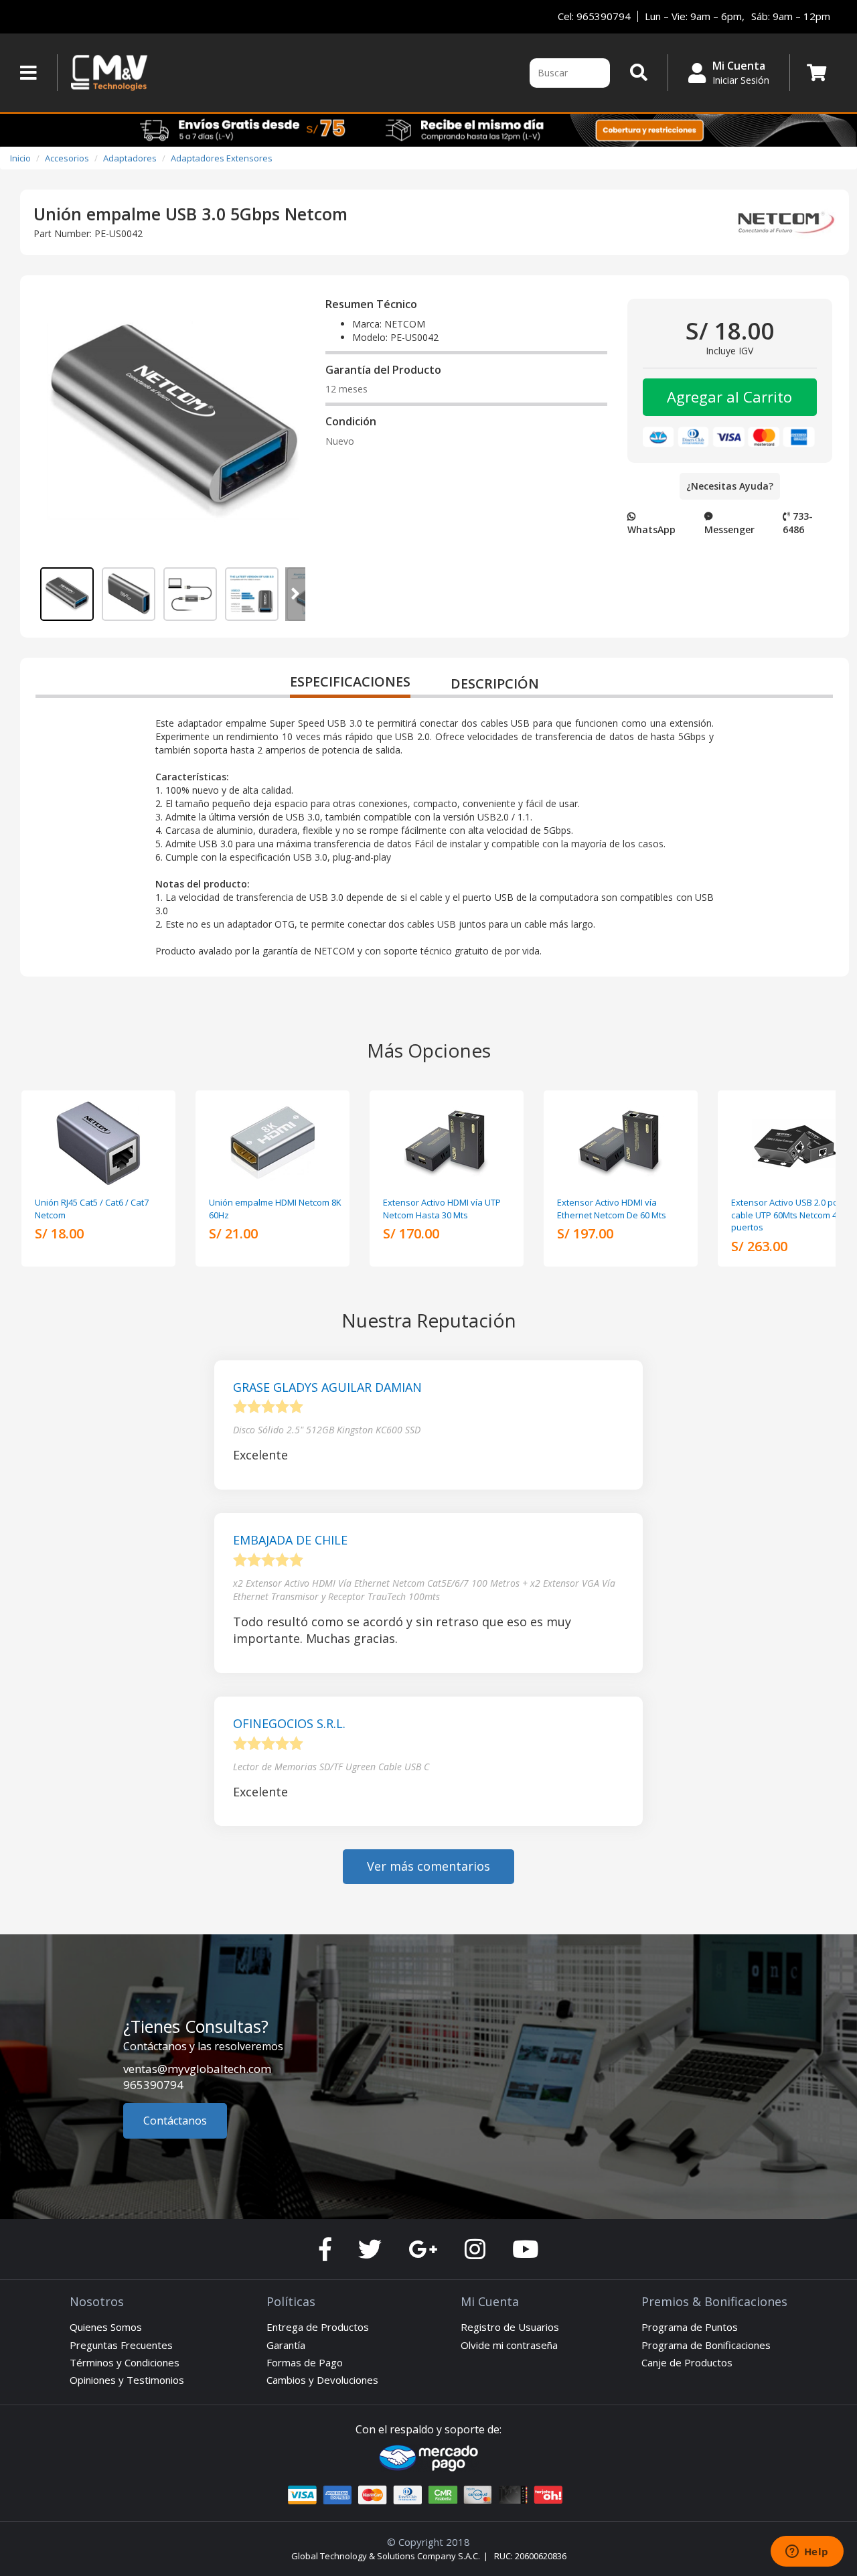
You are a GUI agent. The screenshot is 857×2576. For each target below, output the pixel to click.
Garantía (286, 2345)
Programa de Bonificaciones (706, 2345)
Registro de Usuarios (510, 2327)
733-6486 (798, 523)
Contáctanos (175, 2121)
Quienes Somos (106, 2327)
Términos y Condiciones (125, 2362)
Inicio (20, 158)
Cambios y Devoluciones (322, 2380)
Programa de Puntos (690, 2327)
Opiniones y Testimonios (127, 2380)
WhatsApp (651, 529)
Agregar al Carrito (729, 397)
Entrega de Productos (318, 2327)
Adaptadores (130, 158)
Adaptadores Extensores (222, 158)
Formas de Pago (305, 2362)
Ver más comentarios (428, 1866)
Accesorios (67, 158)
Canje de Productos (687, 2362)
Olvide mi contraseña (509, 2345)
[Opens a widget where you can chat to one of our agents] (807, 2553)
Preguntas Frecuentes (121, 2345)
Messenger (729, 529)
